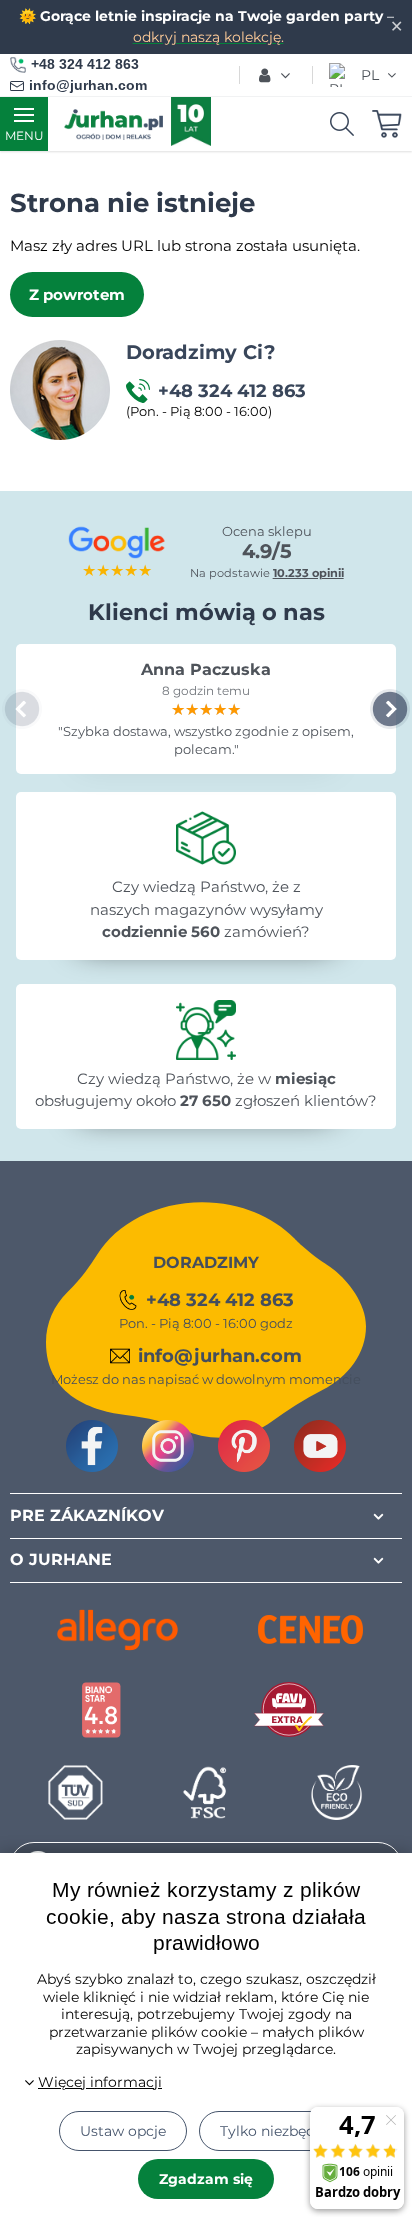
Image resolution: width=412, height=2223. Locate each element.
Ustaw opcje (123, 2131)
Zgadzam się (206, 2179)
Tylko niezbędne (276, 2131)
